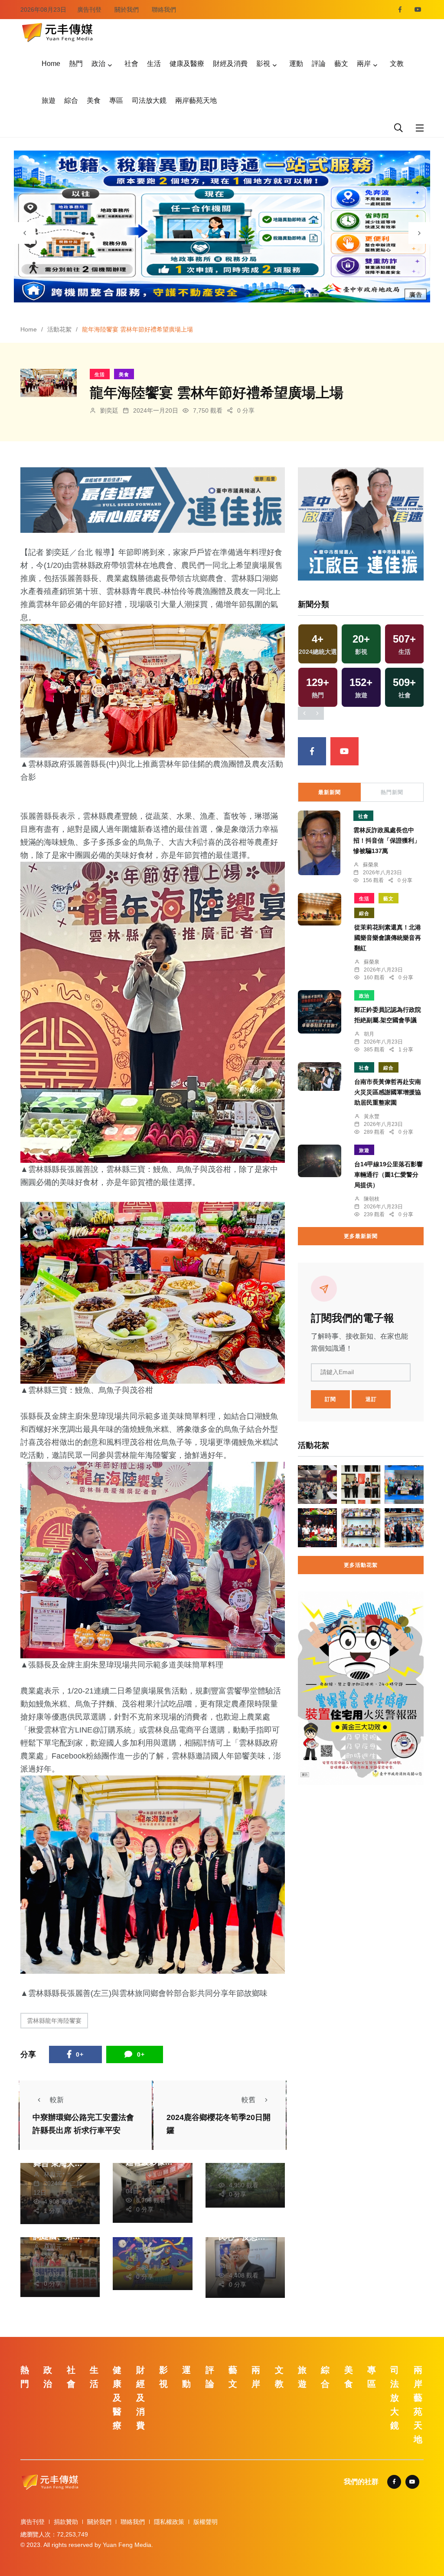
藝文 (341, 64)
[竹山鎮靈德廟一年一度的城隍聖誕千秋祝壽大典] (317, 1528)
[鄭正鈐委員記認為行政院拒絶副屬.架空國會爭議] (320, 1012)
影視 (263, 64)
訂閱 (330, 1399)
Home (51, 64)
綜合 (71, 100)
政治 (98, 64)
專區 (116, 100)
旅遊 (49, 100)
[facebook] (400, 10)
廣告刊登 (89, 10)
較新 (57, 2100)
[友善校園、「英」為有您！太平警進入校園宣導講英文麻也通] (404, 1485)
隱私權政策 (169, 2522)
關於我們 (127, 10)
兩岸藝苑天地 (196, 100)
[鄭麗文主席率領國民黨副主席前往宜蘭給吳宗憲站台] (404, 1528)
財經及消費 (230, 64)
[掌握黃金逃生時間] (361, 1688)
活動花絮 (59, 329)
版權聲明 (206, 2522)
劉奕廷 (109, 410)
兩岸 (364, 64)
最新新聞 (330, 792)
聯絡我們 (164, 10)
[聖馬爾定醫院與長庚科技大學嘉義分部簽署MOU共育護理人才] (361, 1528)
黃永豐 (372, 1116)
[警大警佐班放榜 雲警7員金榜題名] (361, 1485)
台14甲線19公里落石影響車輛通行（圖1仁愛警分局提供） (388, 1175)
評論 (319, 64)
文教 (397, 64)
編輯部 (145, 2240)
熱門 (76, 64)
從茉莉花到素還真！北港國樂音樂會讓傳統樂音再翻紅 (388, 938)
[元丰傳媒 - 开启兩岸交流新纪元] (57, 31)
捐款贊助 (66, 2522)
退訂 (371, 1399)
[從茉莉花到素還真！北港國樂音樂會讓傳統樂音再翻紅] (320, 909)
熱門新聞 (392, 792)
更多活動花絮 (361, 1565)
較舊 (248, 2100)
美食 (94, 100)
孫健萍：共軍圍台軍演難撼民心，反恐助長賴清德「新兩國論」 (242, 2237)
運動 (296, 64)
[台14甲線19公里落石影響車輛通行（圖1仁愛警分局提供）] (320, 1161)
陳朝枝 (145, 2173)
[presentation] (25, 233)
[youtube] (418, 10)
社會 (131, 64)
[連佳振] (153, 500)
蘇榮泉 (371, 865)
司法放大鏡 (149, 100)
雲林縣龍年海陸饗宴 (54, 2021)
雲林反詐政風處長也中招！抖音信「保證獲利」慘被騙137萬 (387, 841)
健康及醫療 (187, 64)
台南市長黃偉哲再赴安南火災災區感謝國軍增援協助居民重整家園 (388, 1092)
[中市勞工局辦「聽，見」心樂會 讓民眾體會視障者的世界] (317, 1485)
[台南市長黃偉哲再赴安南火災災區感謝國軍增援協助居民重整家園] (320, 1077)
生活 (154, 64)
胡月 (369, 1034)
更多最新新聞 (361, 1236)
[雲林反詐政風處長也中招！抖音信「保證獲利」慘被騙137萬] (319, 843)
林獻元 (53, 2174)
